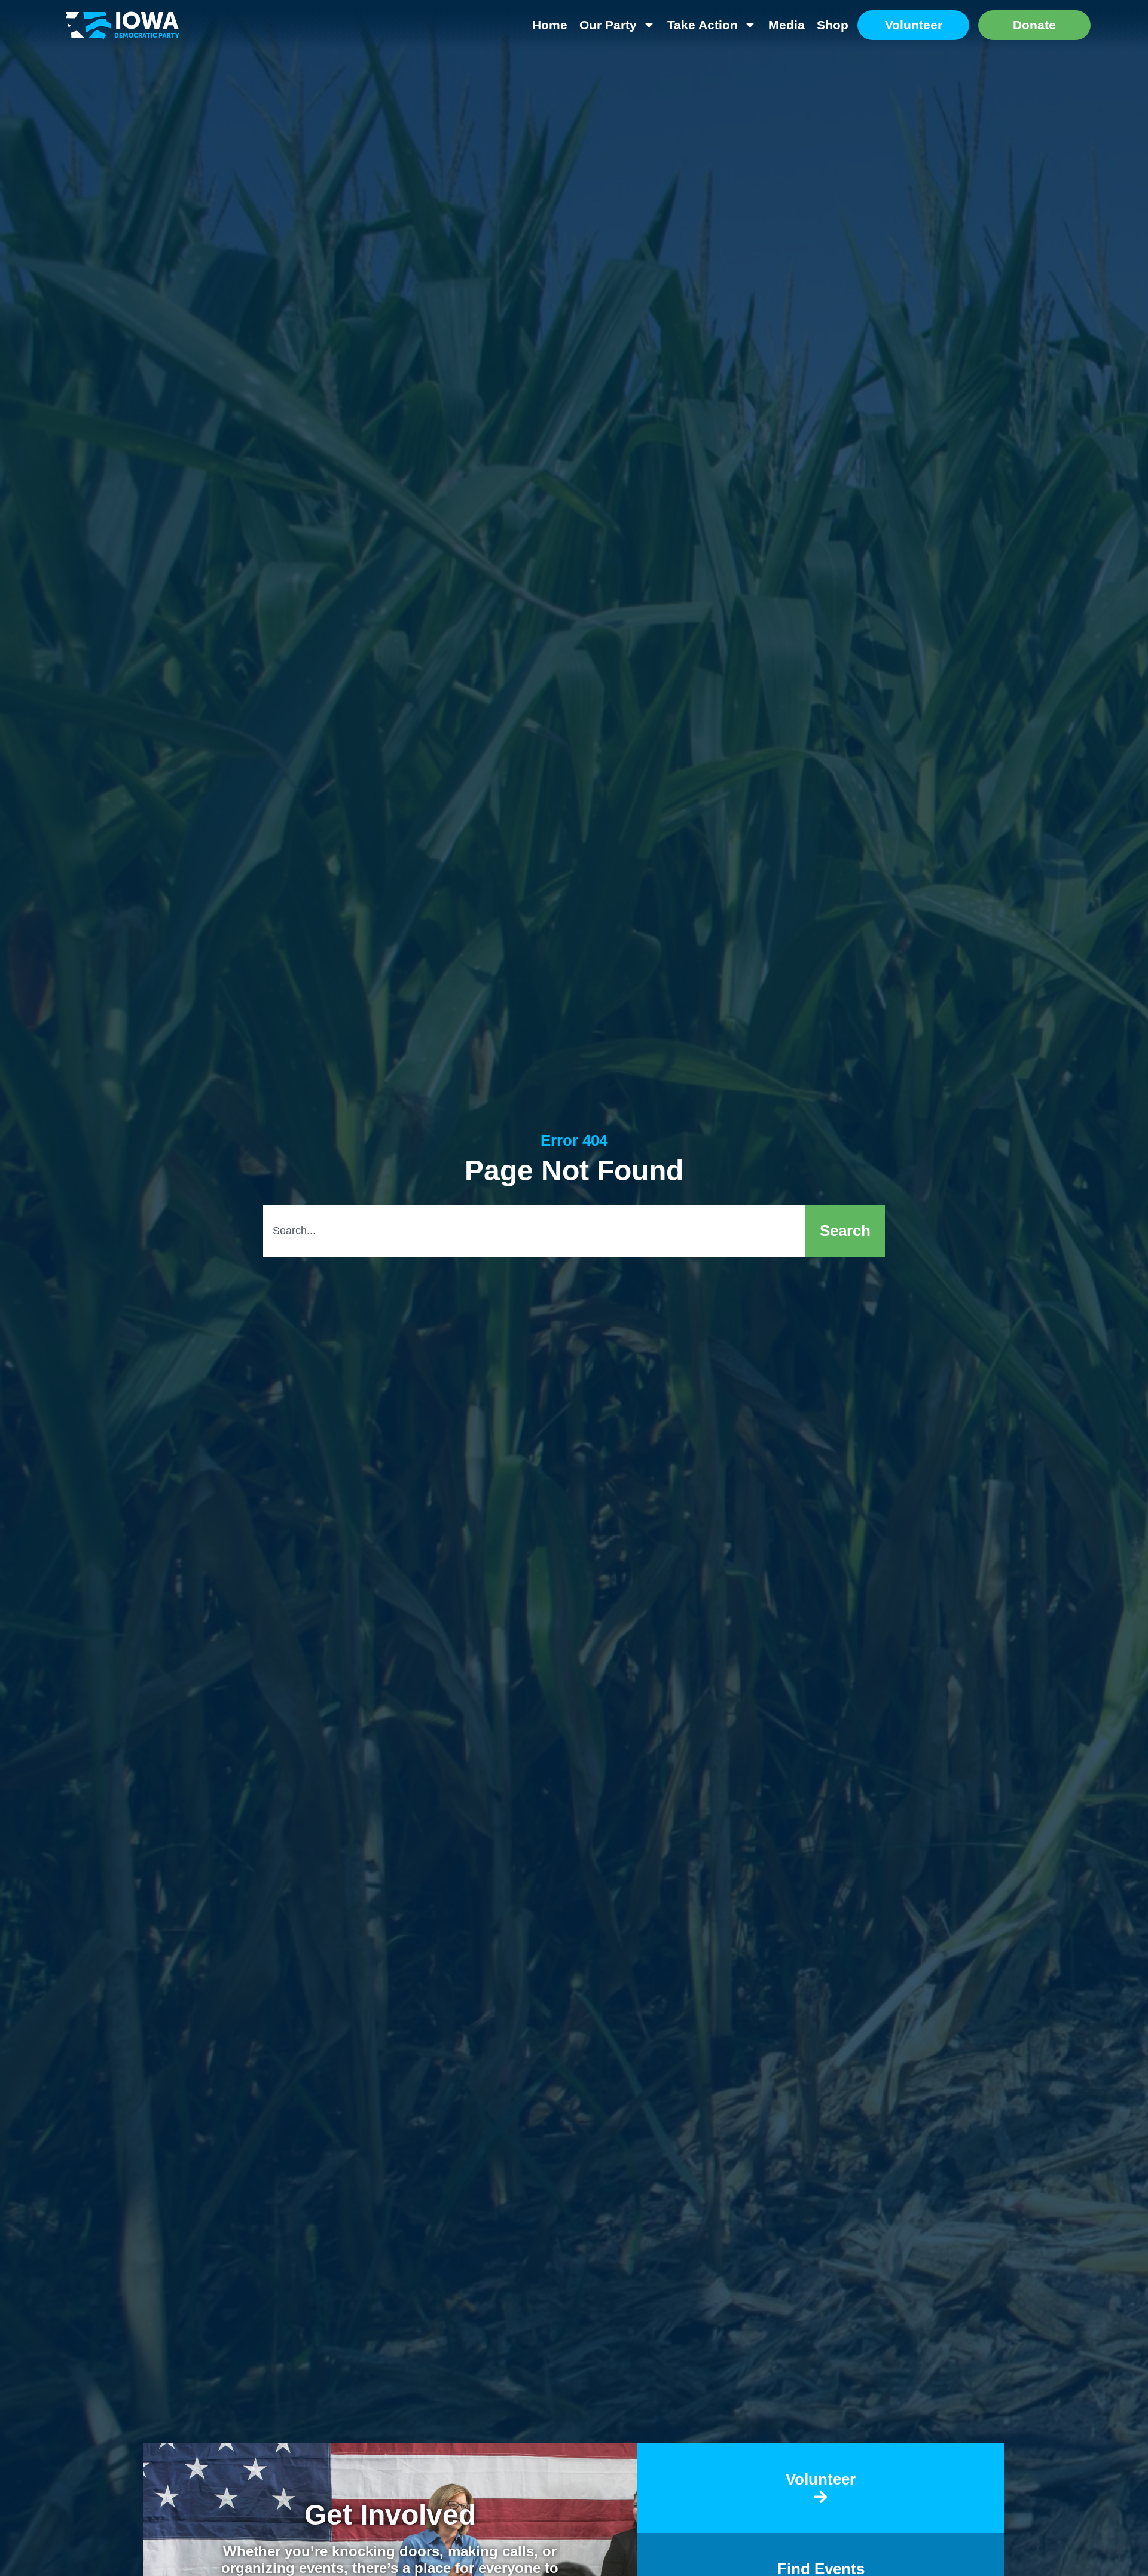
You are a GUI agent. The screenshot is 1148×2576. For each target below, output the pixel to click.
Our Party (608, 25)
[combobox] (534, 1231)
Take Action (703, 25)
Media (787, 25)
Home (550, 25)
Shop (833, 25)
